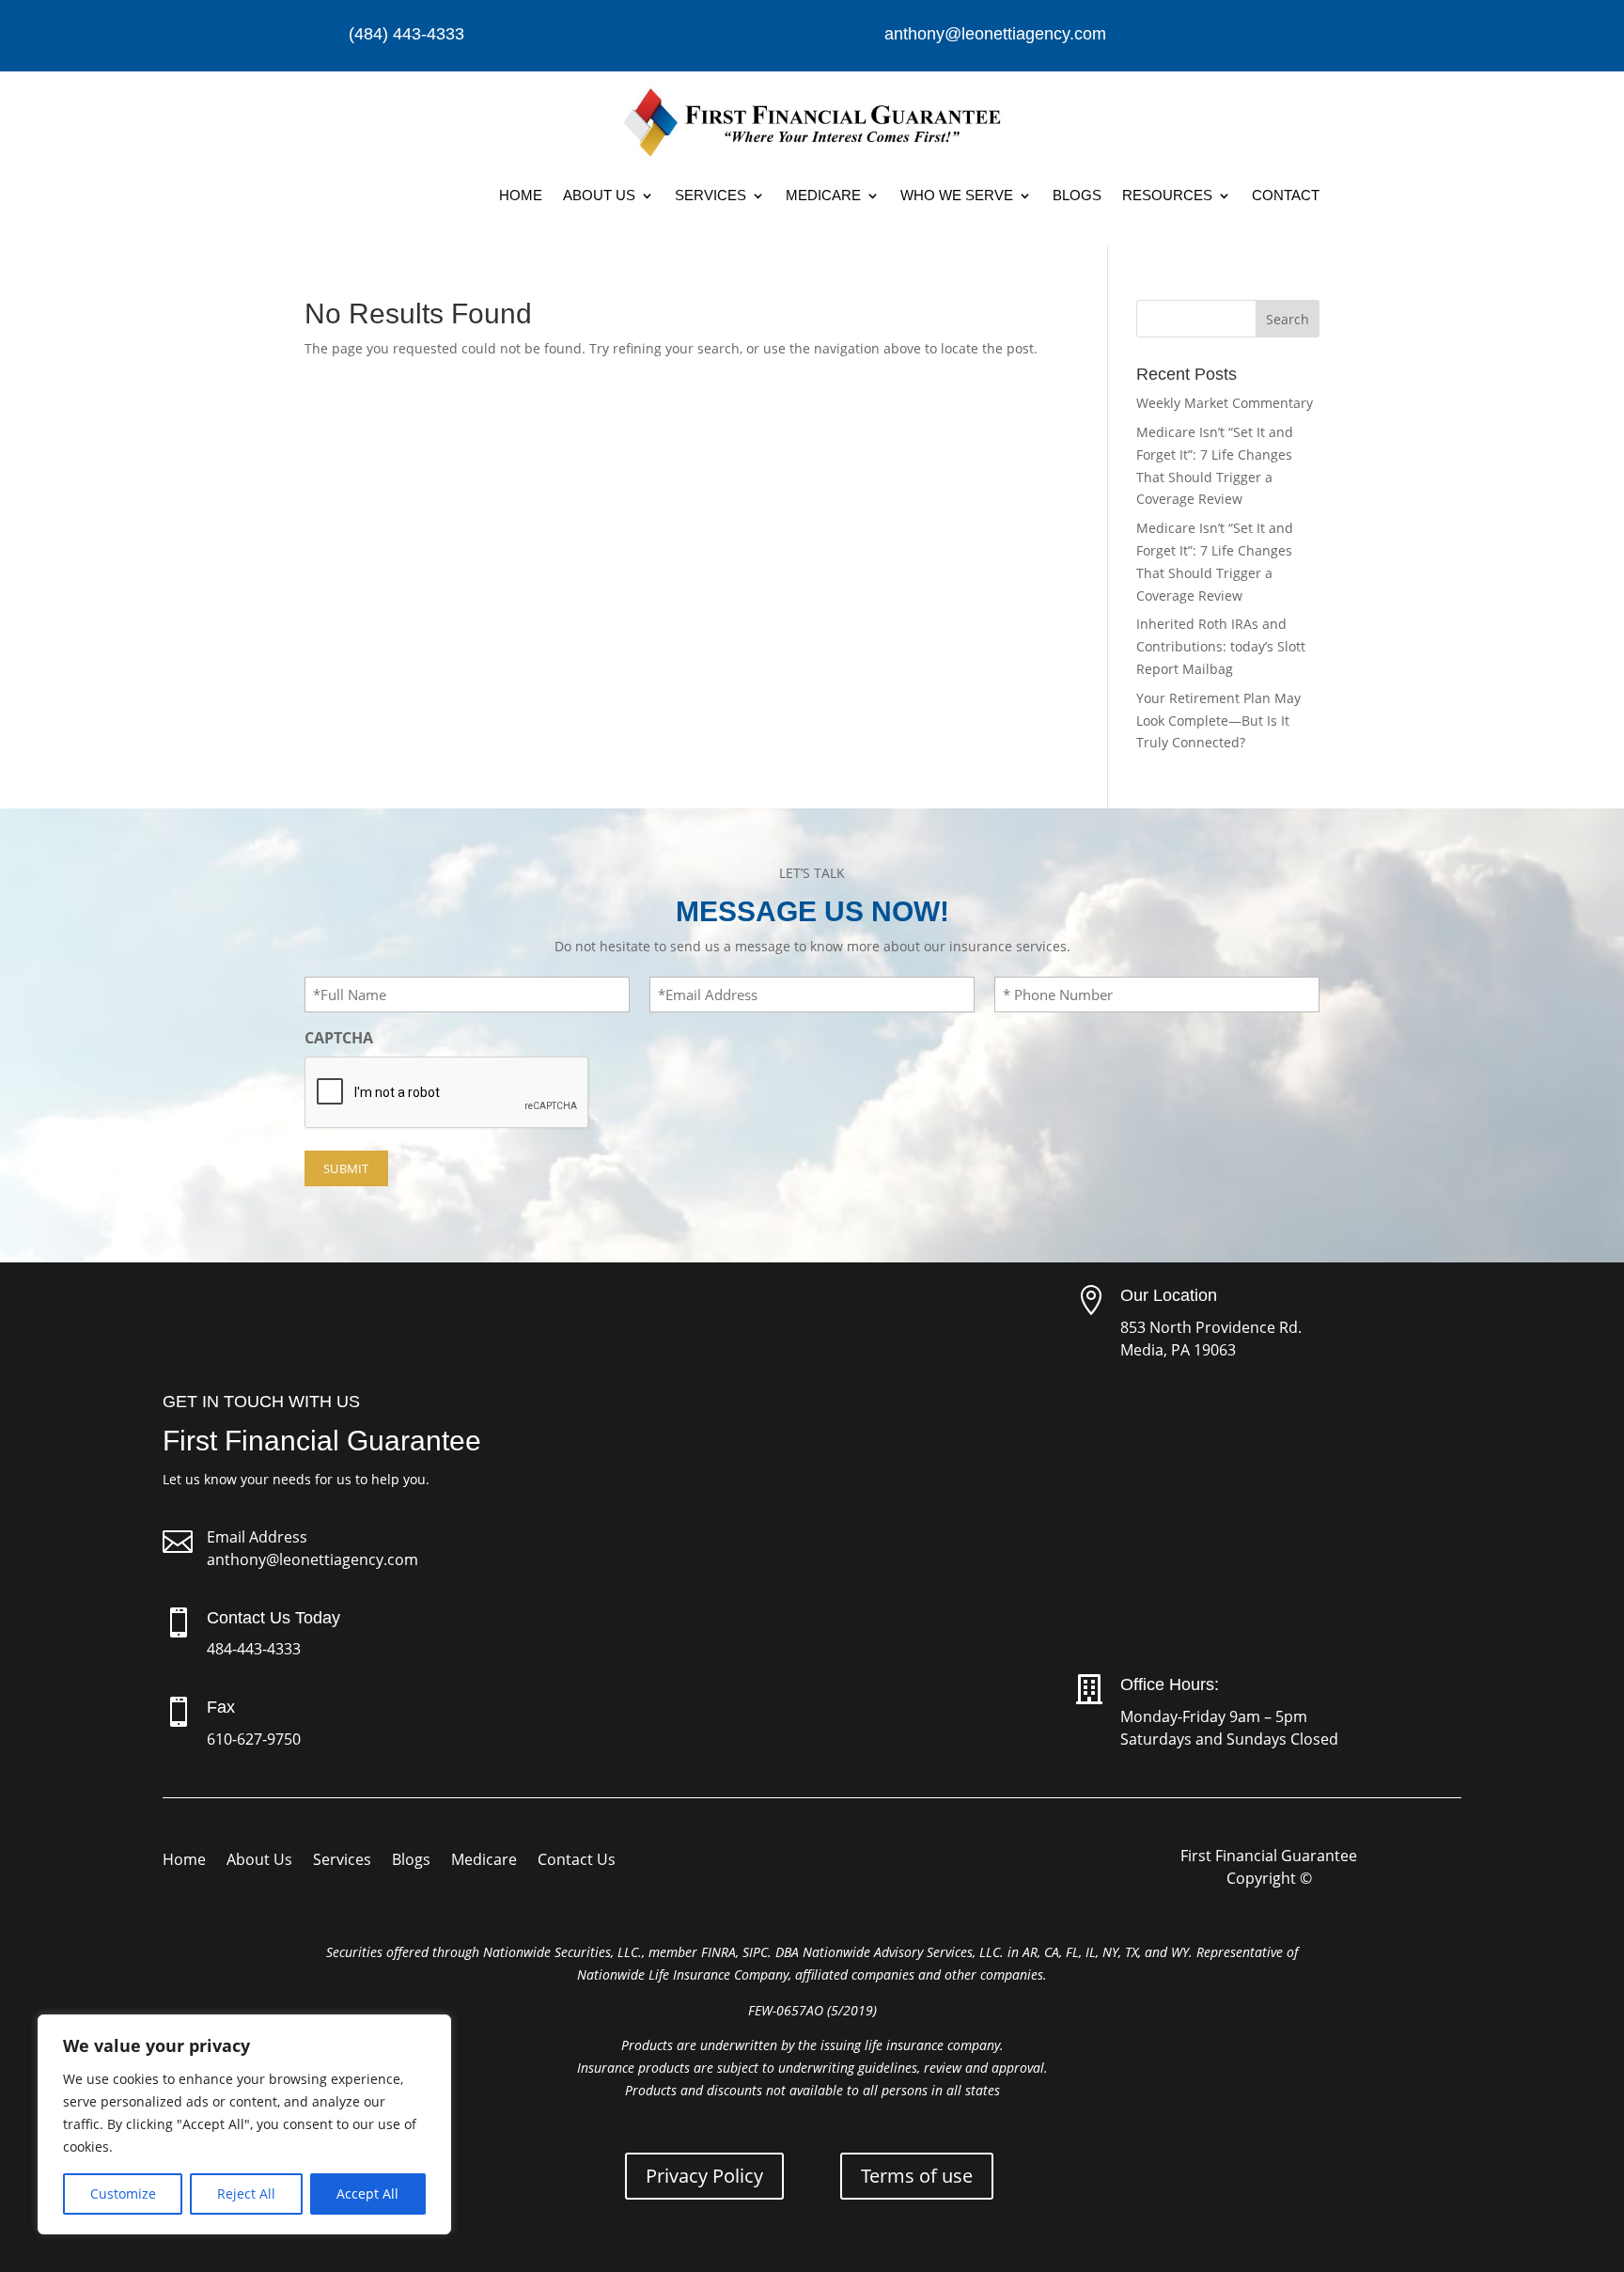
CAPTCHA (339, 1038)
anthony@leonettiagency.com (312, 1559)
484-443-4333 (254, 1649)
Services (710, 195)
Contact (1286, 195)
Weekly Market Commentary (1225, 403)
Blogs (1077, 195)
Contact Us (577, 1861)
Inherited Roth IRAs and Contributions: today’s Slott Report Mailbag (1221, 646)
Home (521, 195)
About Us (599, 195)
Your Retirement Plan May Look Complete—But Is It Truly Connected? (1218, 721)
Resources (1167, 195)
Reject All (246, 2194)
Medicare (823, 195)
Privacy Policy (704, 2176)
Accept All (367, 2194)
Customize (123, 2194)
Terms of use (917, 2176)
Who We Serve (957, 195)
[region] (244, 2124)
